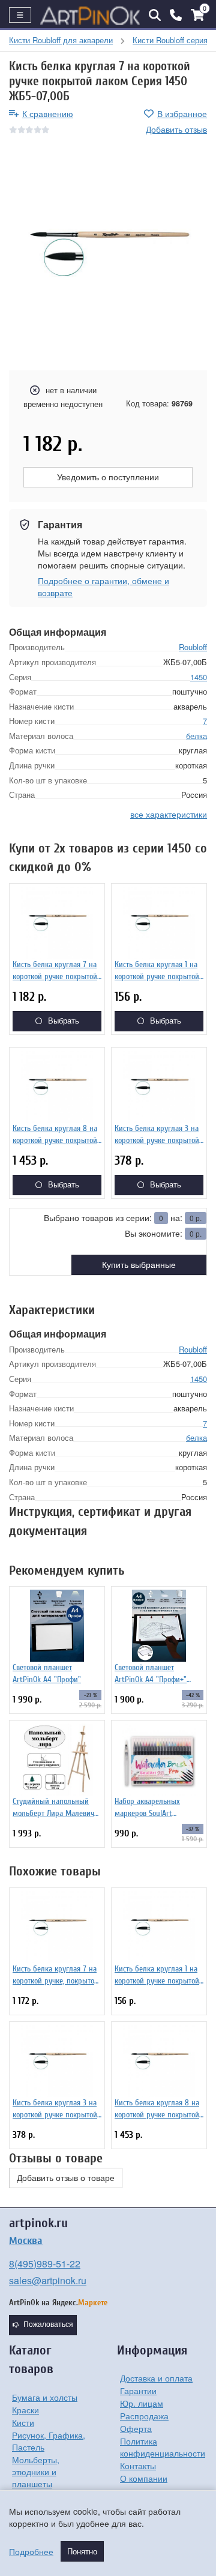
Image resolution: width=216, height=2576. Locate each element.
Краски (25, 2410)
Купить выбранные (139, 1265)
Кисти (23, 2422)
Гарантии (138, 2390)
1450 (199, 677)
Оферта (136, 2428)
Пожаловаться (48, 2324)
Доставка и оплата (156, 2378)
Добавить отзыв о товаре (66, 2178)
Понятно (82, 2551)
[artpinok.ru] (90, 15)
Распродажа (144, 2416)
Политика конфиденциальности (163, 2447)
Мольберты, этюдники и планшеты (36, 2472)
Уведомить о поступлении (108, 477)
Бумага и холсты (45, 2397)
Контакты (138, 2466)
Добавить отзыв (176, 129)
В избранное (182, 113)
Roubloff (193, 647)
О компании (144, 2478)
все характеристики (169, 814)
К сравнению (48, 113)
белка (196, 736)
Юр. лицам (142, 2403)
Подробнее (31, 2551)
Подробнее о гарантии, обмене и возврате (103, 587)
